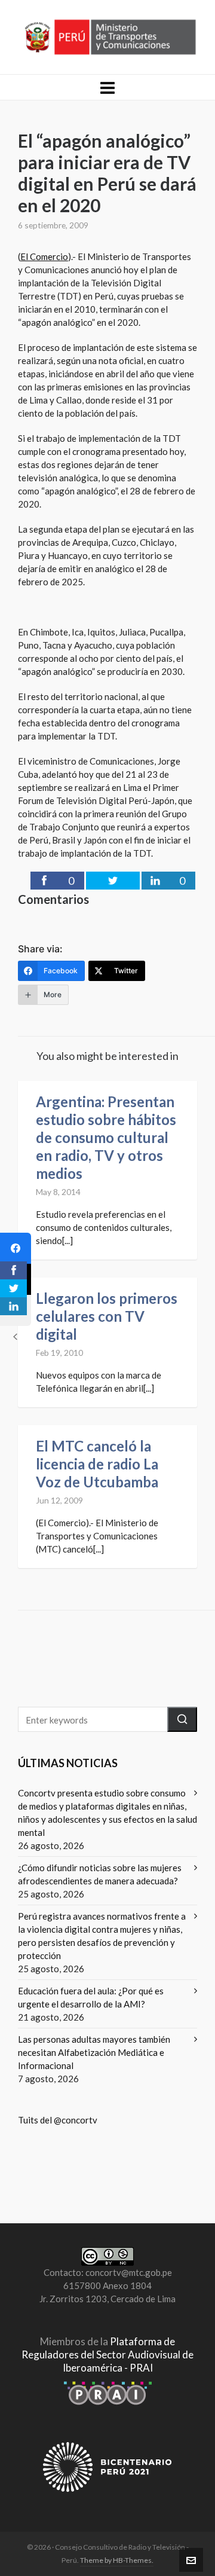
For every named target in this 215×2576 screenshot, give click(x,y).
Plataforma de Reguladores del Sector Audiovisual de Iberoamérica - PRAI (107, 2355)
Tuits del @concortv (58, 2120)
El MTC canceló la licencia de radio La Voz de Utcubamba (97, 1464)
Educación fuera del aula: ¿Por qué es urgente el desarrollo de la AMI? (91, 1997)
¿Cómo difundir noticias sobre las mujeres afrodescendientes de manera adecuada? (100, 1874)
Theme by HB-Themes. (117, 2560)
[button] (182, 1719)
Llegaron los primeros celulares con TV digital (107, 1316)
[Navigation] (107, 87)
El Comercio (44, 256)
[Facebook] (16, 1248)
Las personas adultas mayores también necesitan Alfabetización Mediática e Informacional (94, 2052)
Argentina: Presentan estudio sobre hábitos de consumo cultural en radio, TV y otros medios (106, 1137)
